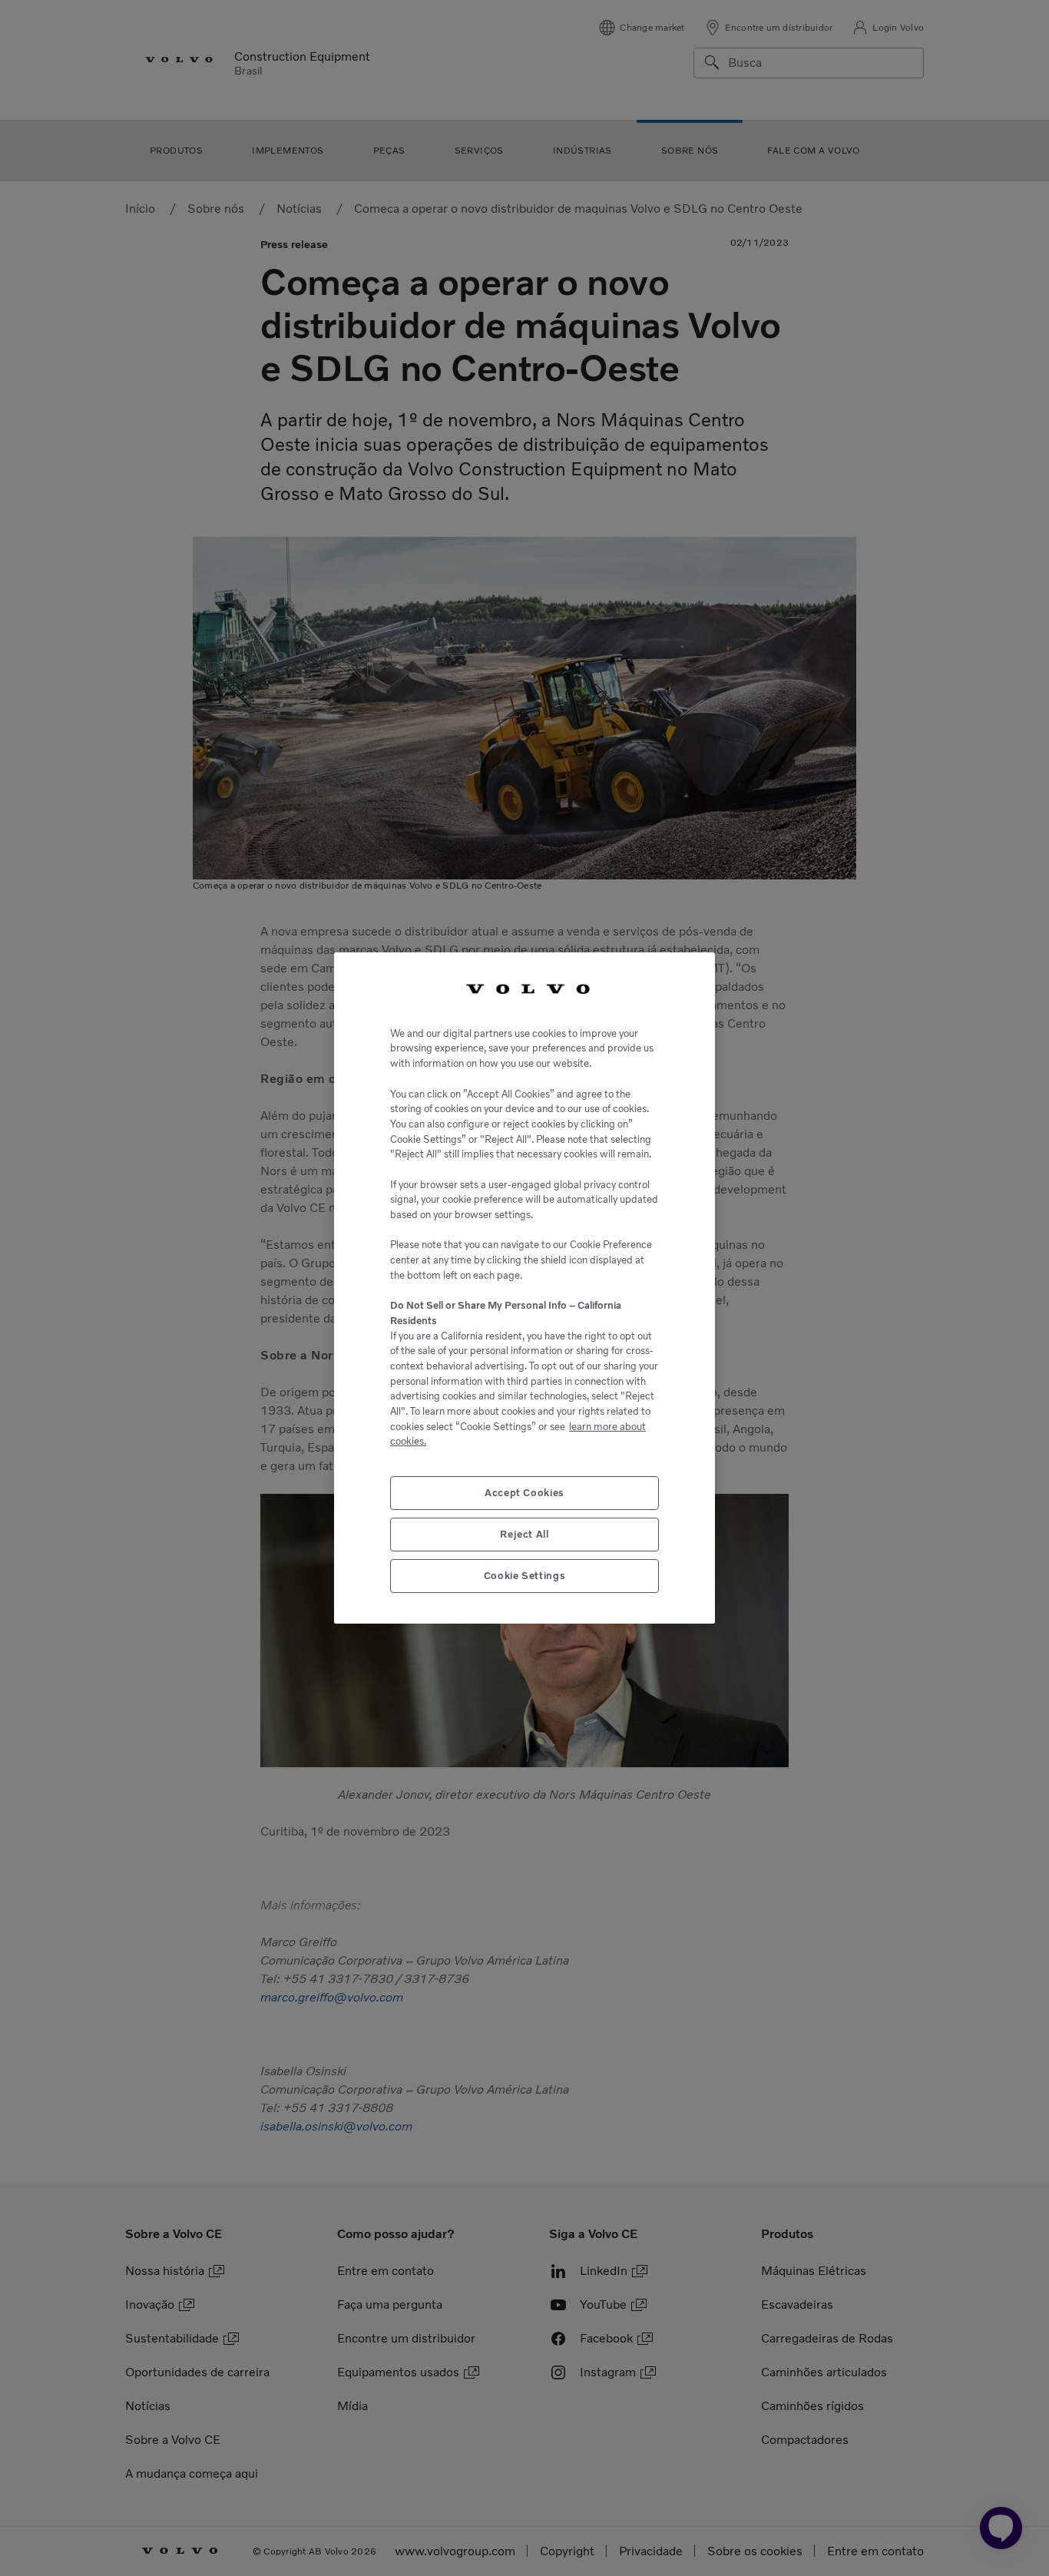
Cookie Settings (525, 1576)
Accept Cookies (524, 1493)
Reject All (524, 1534)
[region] (524, 1288)
